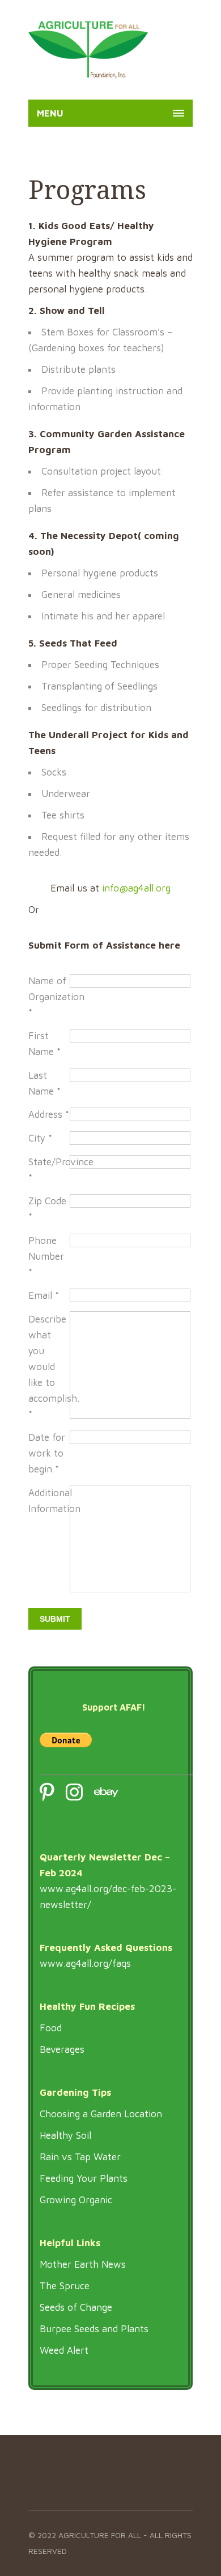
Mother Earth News (83, 2264)
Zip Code (47, 1209)
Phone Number (46, 1256)
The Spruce (65, 2286)
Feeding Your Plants (84, 2178)
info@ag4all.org (136, 888)
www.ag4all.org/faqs (85, 1963)
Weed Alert (64, 2350)
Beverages (62, 2049)
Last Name (44, 1083)
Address (49, 1114)
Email (44, 1295)
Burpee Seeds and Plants (94, 2329)
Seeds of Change (76, 2307)
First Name (44, 1044)
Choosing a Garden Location (101, 2114)
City (40, 1138)
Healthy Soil (65, 2135)
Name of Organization (49, 997)
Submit (55, 1619)
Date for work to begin (47, 1453)
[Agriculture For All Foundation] (88, 50)
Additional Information (49, 1501)
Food (51, 2028)
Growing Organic (76, 2200)
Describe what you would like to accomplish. (49, 1367)
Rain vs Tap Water (80, 2157)
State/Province (49, 1170)
